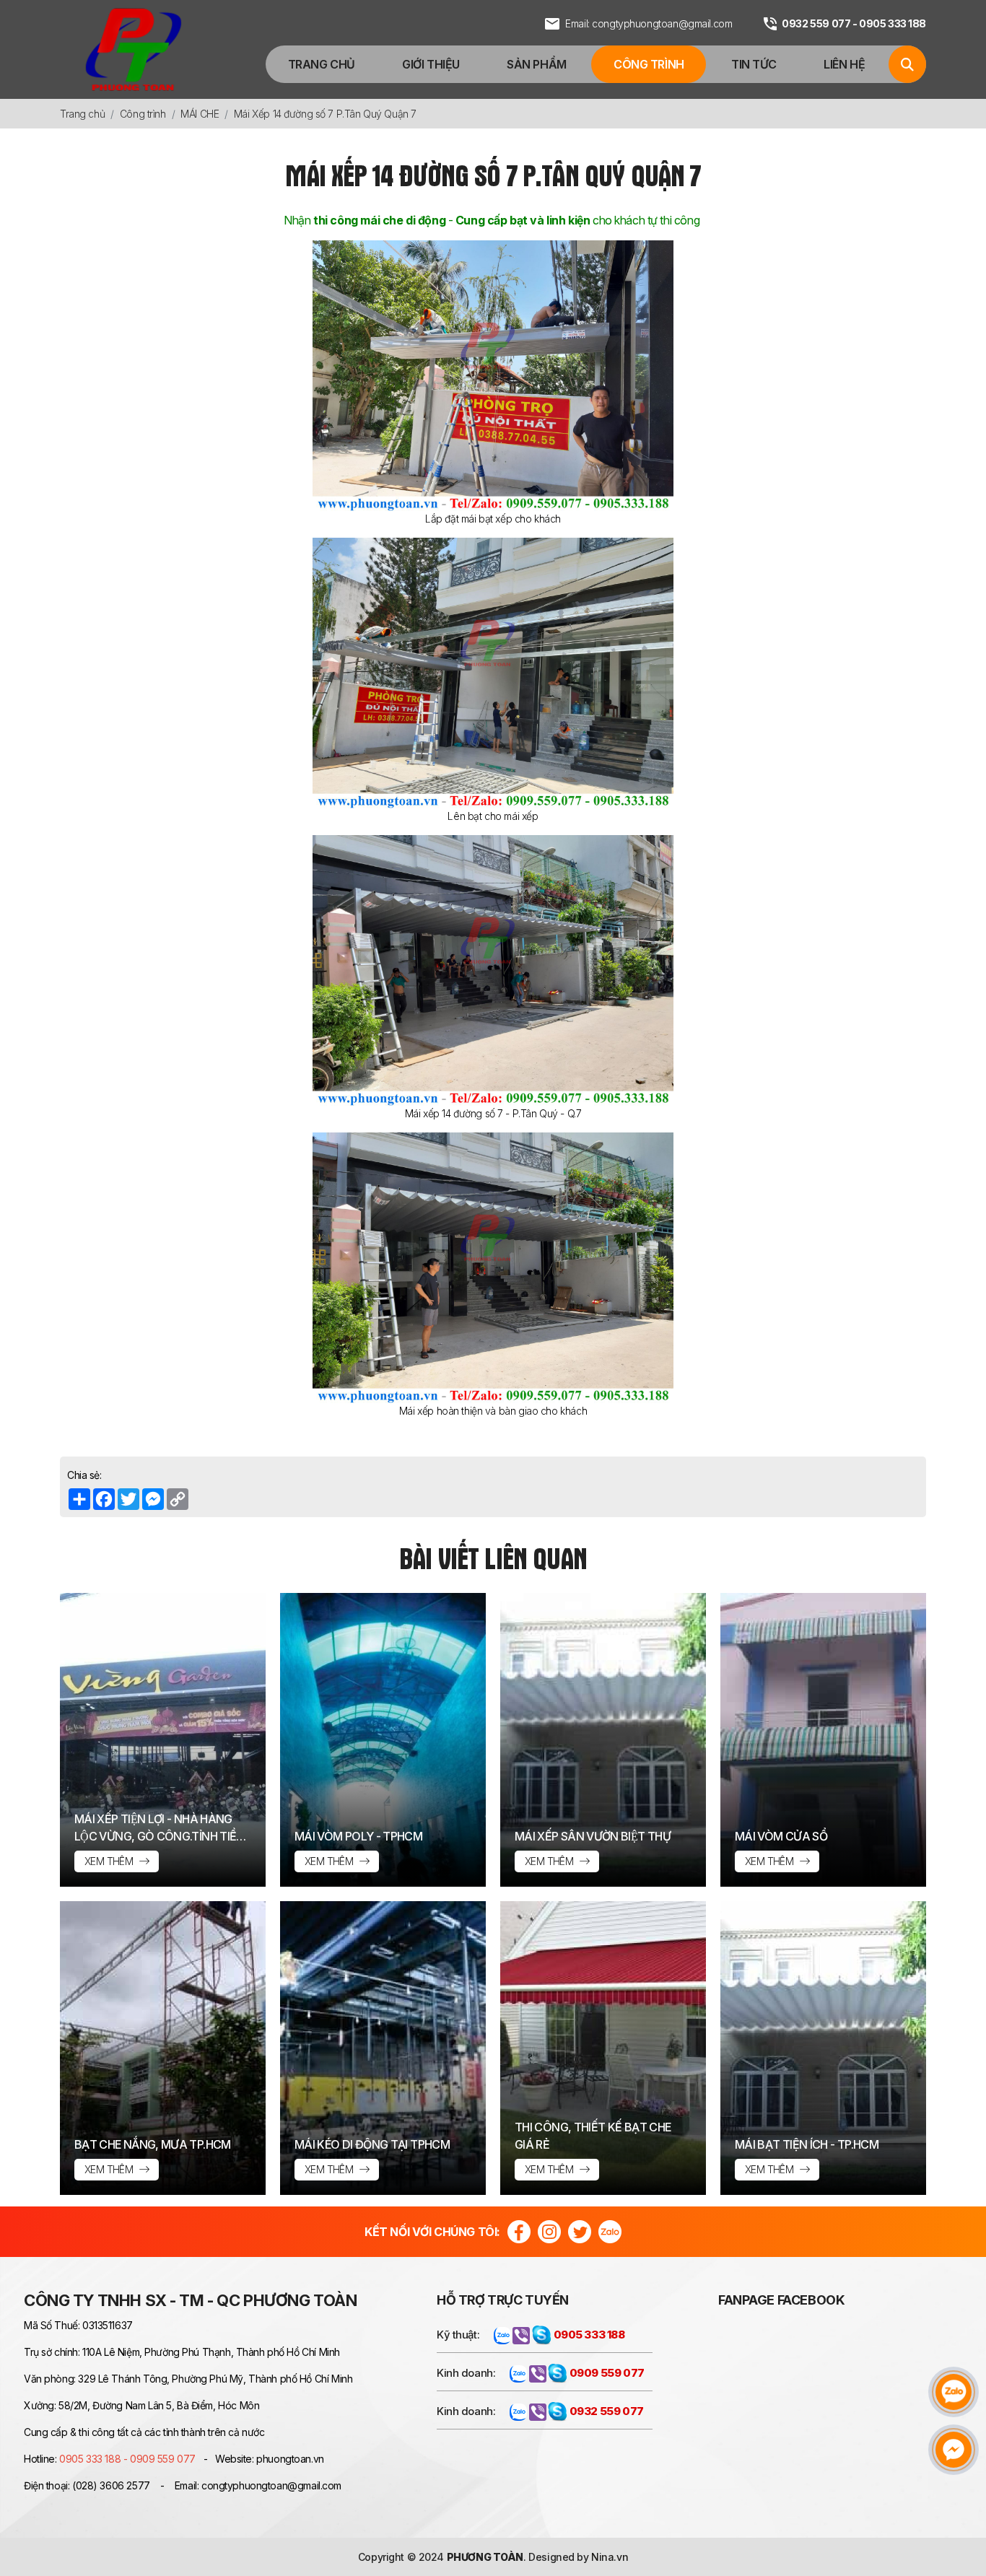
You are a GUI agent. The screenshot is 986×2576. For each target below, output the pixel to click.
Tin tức (754, 64)
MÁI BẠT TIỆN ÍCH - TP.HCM (807, 2144)
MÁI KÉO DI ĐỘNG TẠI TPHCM (372, 2144)
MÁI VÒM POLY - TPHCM (358, 1836)
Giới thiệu (431, 64)
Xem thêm (110, 1861)
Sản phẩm (537, 64)
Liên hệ (844, 64)
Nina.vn (610, 2557)
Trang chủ (322, 64)
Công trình (649, 64)
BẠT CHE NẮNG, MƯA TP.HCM (153, 2144)
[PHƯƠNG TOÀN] (134, 49)
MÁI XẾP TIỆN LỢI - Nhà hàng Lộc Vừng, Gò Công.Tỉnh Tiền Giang (160, 1828)
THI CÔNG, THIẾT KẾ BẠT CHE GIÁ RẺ (593, 2136)
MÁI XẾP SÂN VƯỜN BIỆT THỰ (593, 1836)
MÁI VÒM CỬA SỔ (781, 1836)
